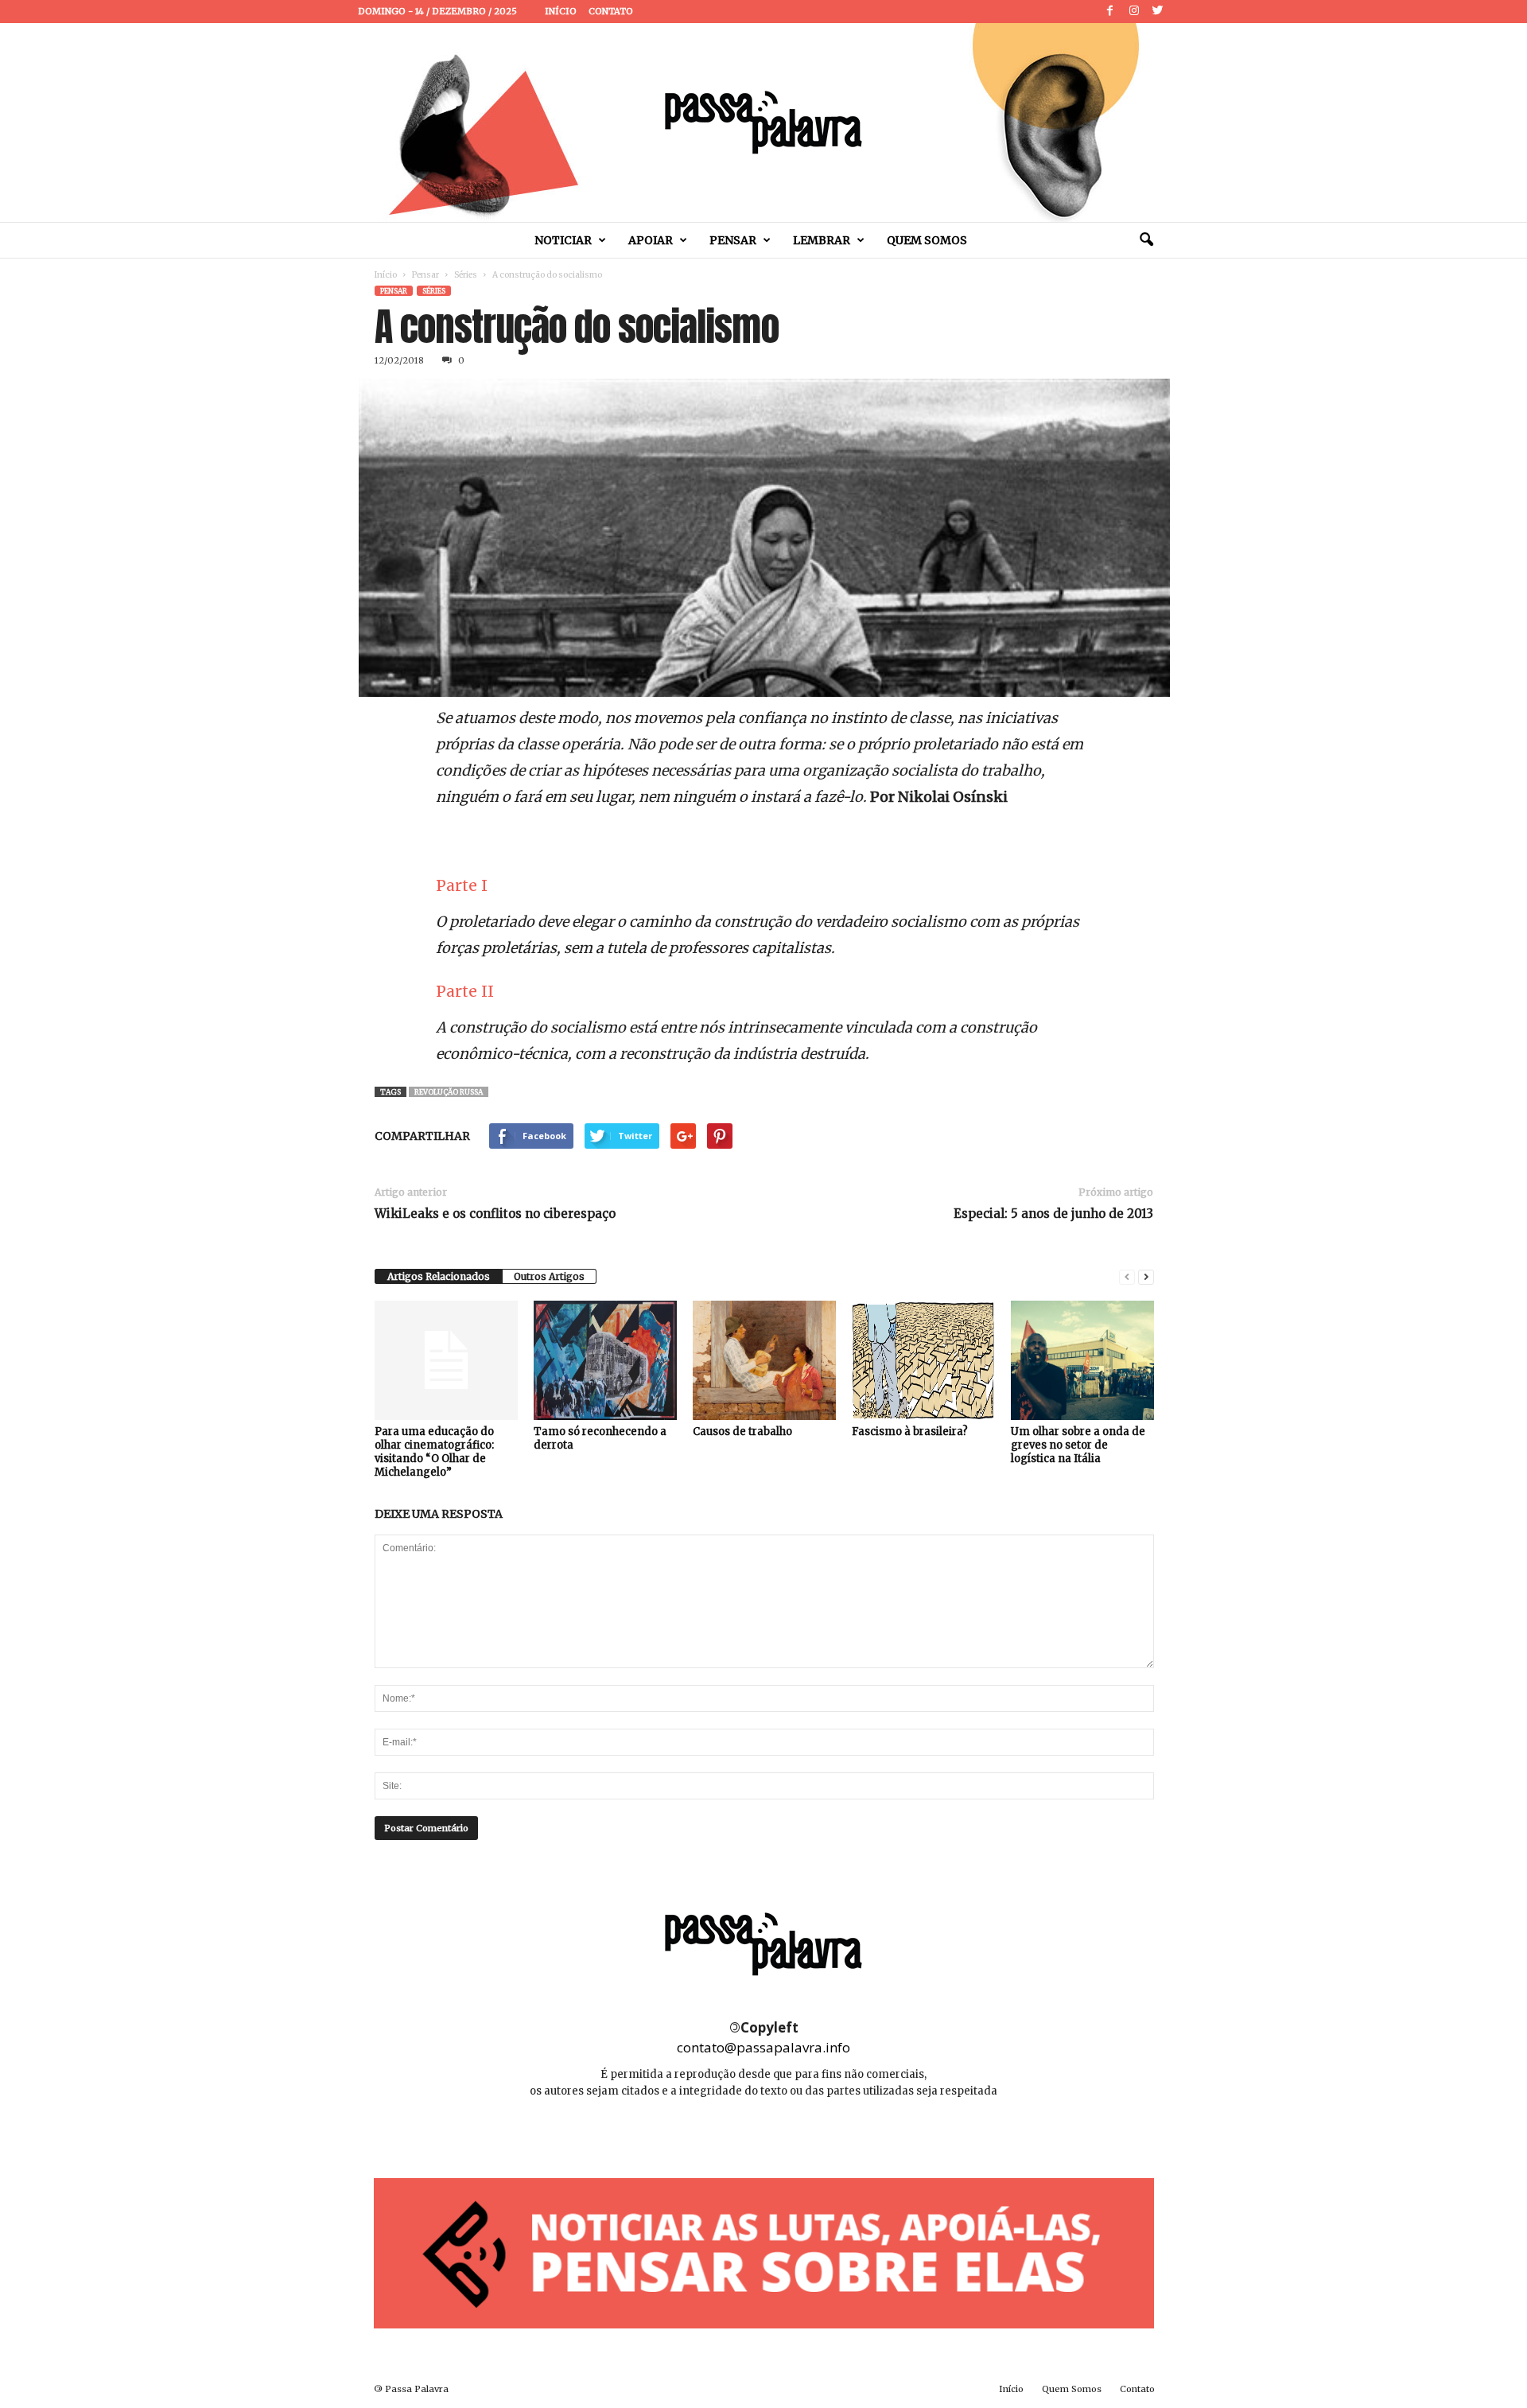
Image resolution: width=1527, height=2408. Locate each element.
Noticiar (563, 240)
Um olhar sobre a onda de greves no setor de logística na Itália (1078, 1445)
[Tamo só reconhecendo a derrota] (605, 1360)
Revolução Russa (449, 1092)
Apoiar (651, 240)
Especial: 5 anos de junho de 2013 (1053, 1214)
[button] (1146, 240)
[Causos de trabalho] (764, 1360)
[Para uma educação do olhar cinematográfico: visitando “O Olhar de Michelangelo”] (446, 1360)
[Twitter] (1158, 12)
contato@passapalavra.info (763, 2047)
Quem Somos (927, 240)
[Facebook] (1110, 12)
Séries (466, 275)
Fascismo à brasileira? (910, 1432)
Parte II (465, 991)
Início (561, 11)
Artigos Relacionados (439, 1276)
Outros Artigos (549, 1276)
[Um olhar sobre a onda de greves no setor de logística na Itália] (1082, 1360)
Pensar (733, 240)
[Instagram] (1134, 12)
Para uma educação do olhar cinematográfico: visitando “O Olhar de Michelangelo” (434, 1452)
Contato (611, 11)
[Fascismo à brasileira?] (923, 1360)
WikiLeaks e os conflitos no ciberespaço (495, 1214)
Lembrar (822, 240)
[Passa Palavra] (763, 123)
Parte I (462, 885)
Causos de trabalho (742, 1432)
